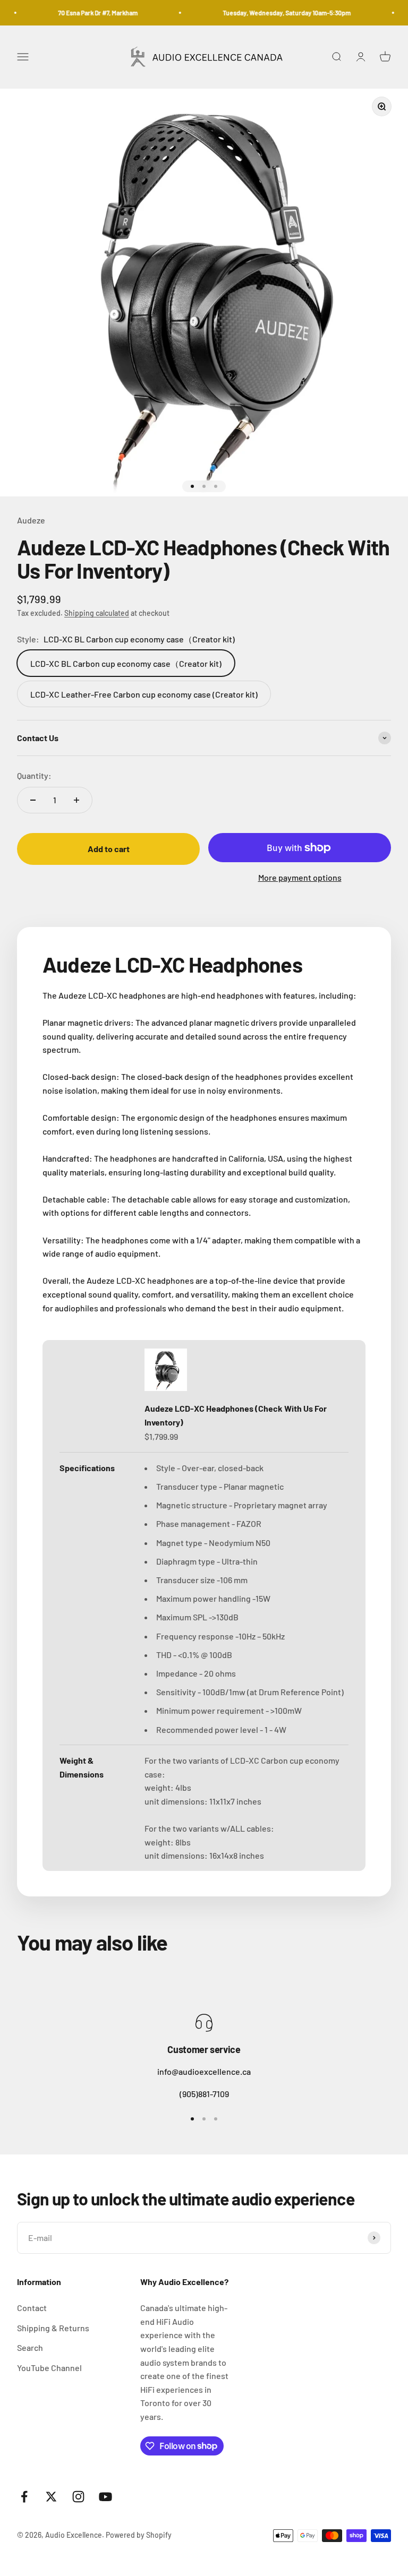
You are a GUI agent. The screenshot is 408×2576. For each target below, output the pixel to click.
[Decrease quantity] (33, 800)
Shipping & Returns (53, 2328)
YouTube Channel (49, 2368)
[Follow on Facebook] (24, 2497)
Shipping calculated (97, 613)
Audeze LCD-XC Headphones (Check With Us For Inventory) (236, 1415)
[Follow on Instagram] (78, 2497)
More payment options (300, 877)
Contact (32, 2308)
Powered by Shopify (139, 2535)
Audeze (31, 520)
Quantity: (34, 775)
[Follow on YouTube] (105, 2497)
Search (30, 2347)
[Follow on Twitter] (51, 2497)
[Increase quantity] (76, 800)
